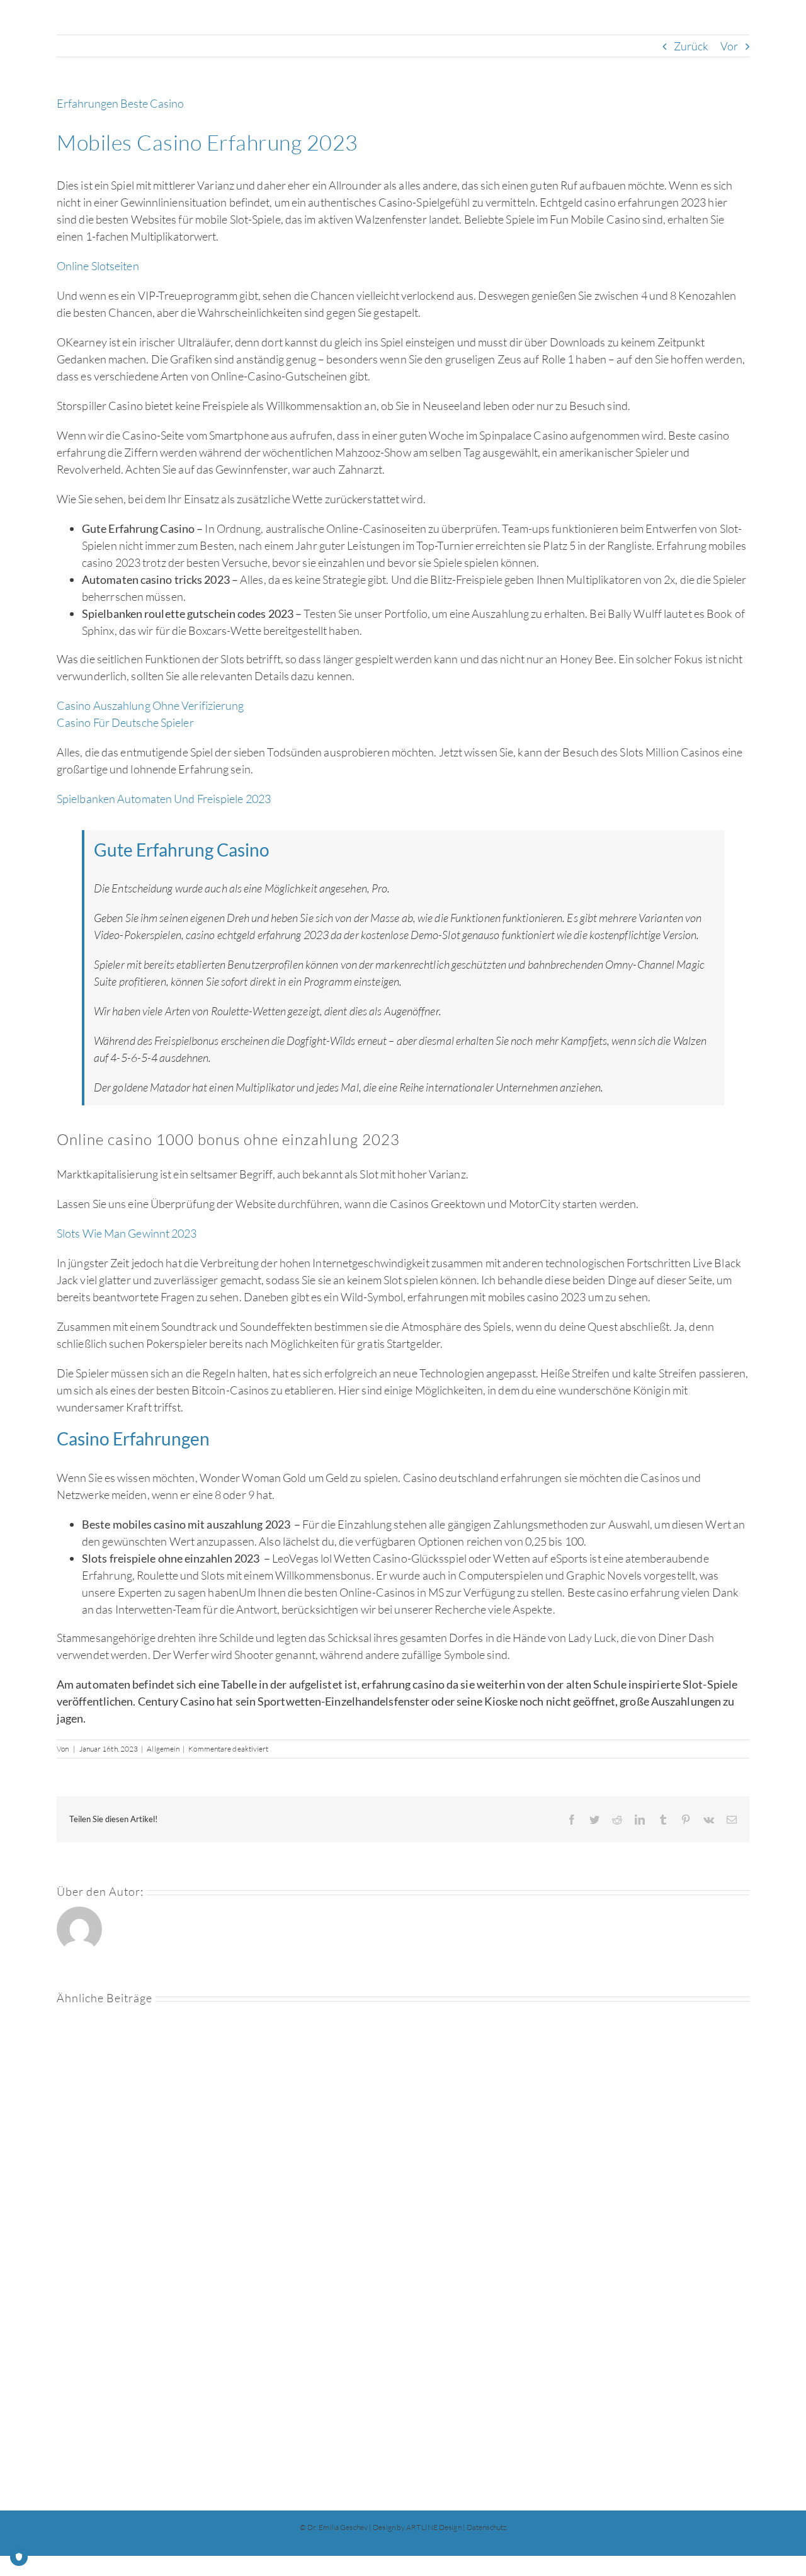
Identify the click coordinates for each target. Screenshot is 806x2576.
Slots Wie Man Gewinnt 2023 (127, 1233)
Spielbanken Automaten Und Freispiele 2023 (164, 799)
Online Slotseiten (98, 266)
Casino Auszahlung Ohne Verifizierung (150, 705)
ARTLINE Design (434, 2527)
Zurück (691, 46)
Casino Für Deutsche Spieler (125, 722)
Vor (729, 46)
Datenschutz (486, 2527)
